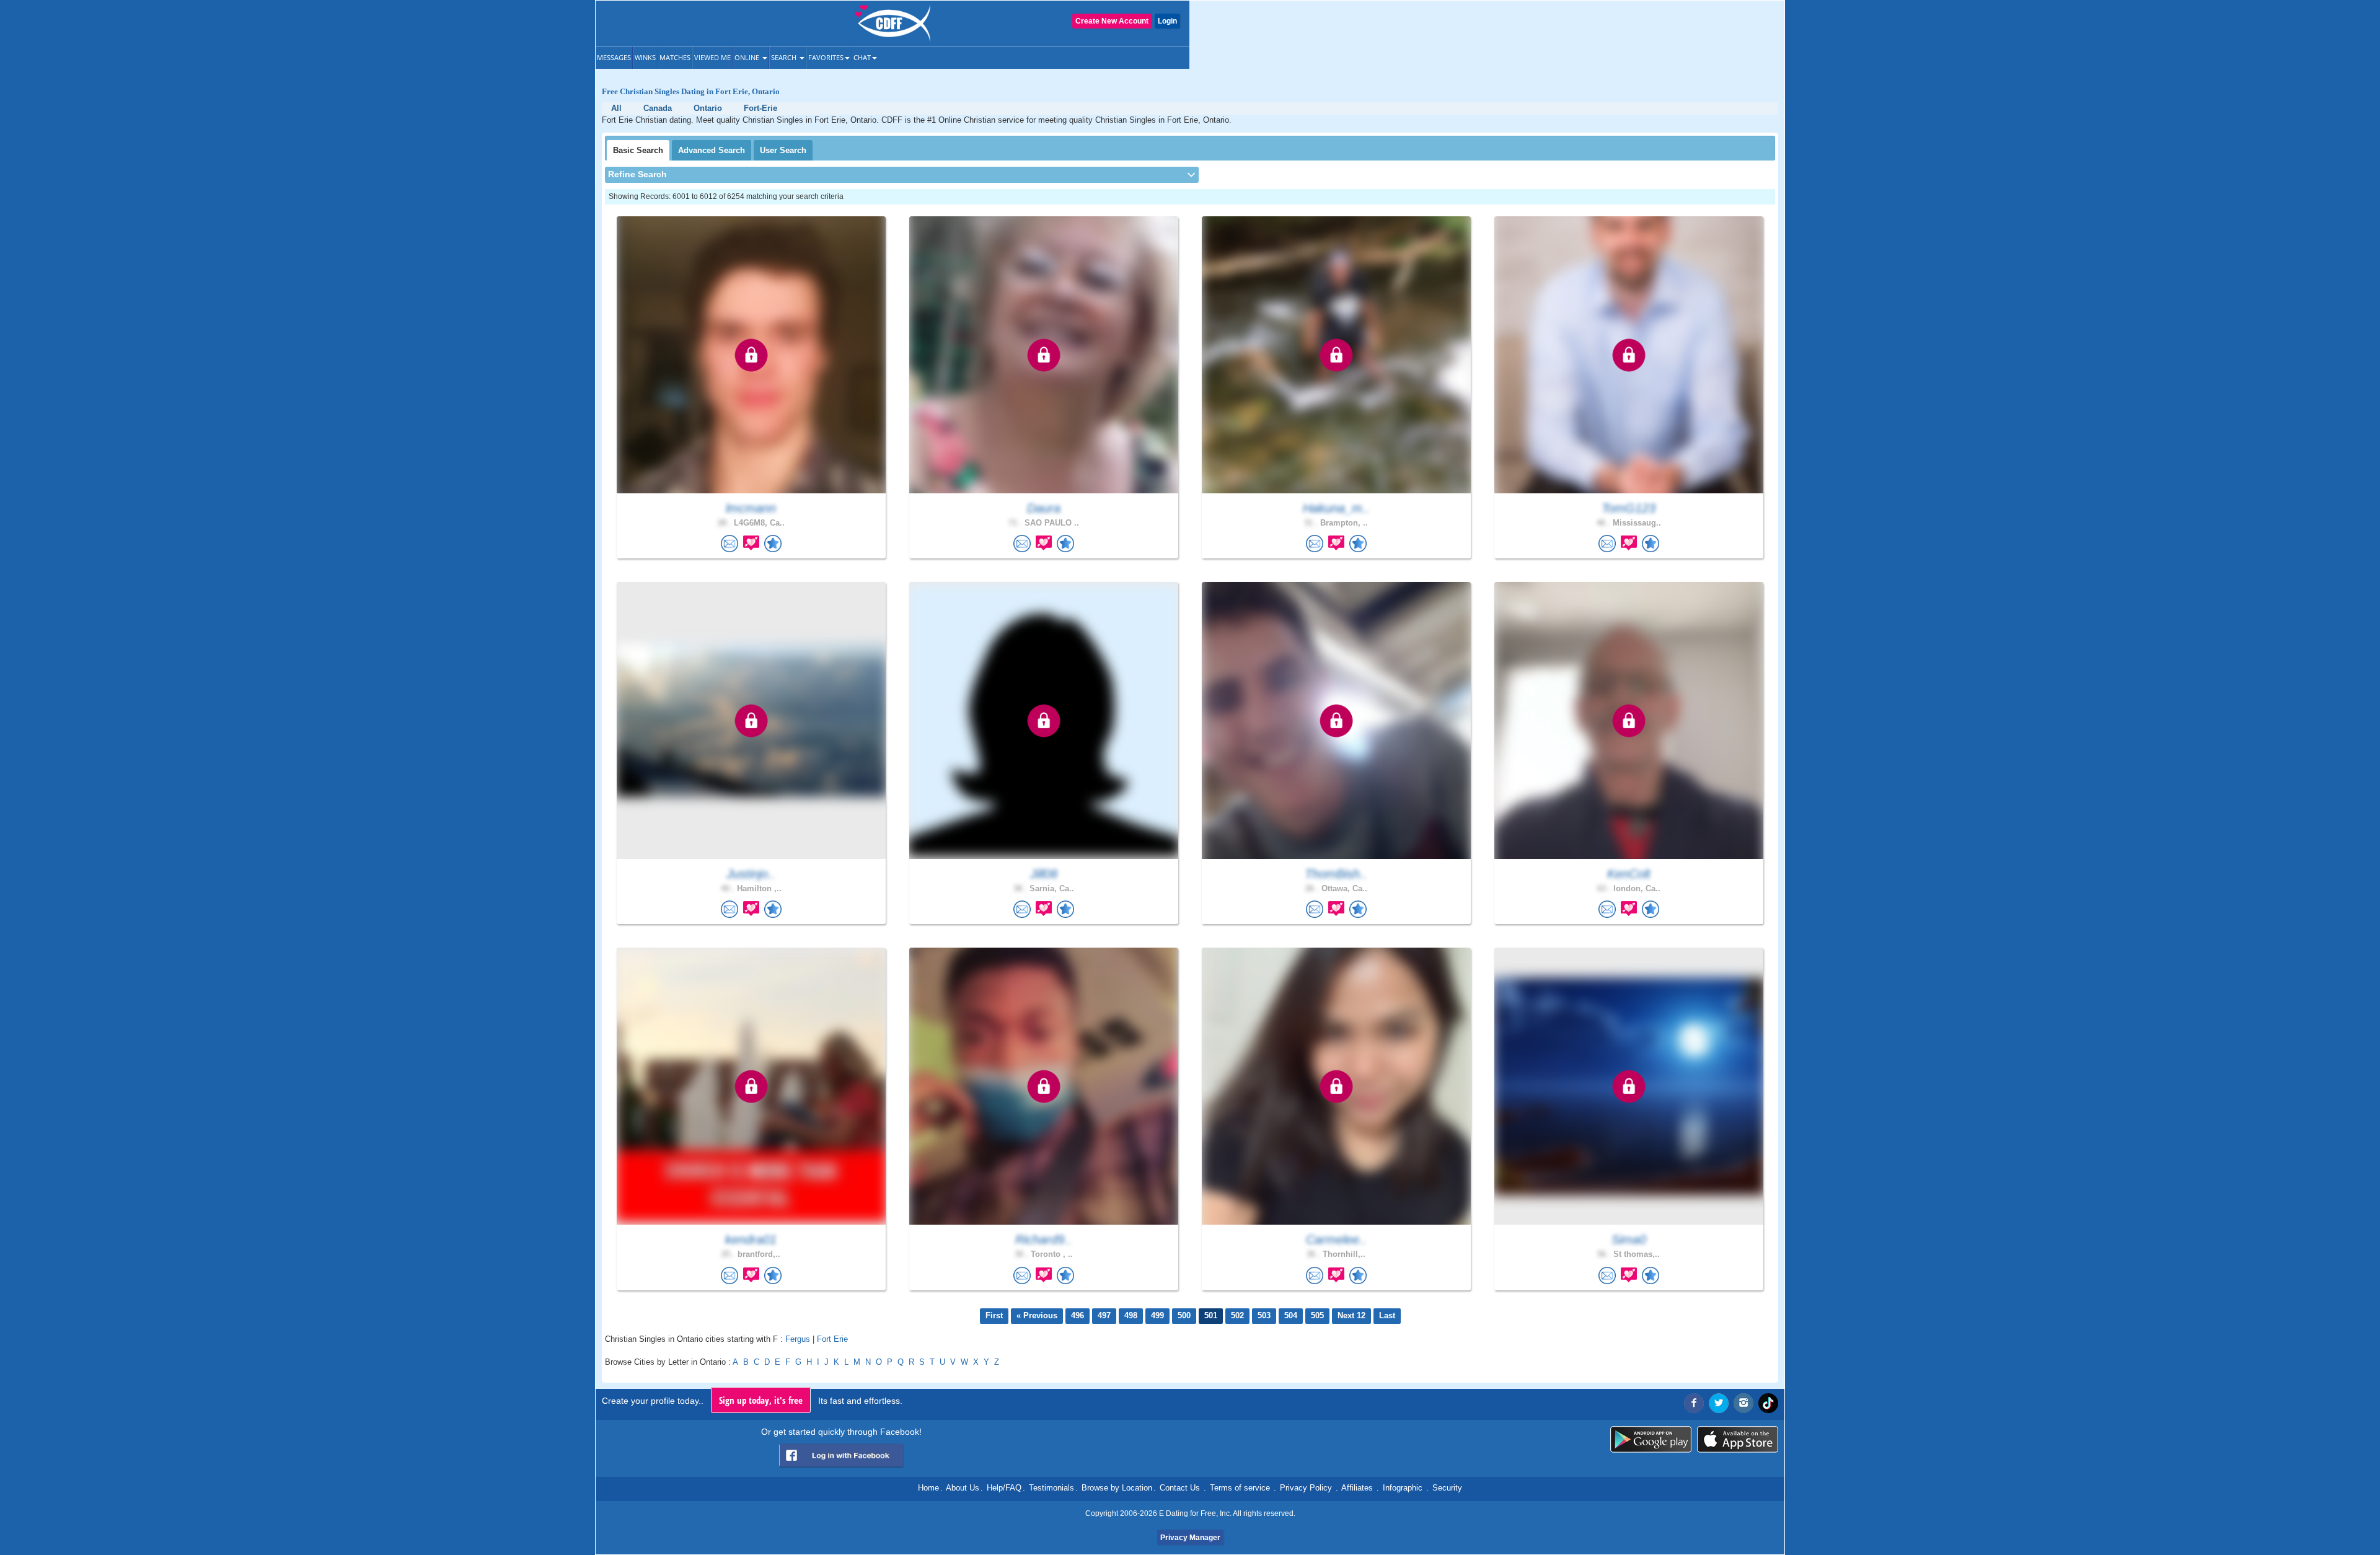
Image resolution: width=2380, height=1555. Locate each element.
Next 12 (1351, 1315)
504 (1291, 1315)
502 (1237, 1315)
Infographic (1403, 1488)
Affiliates (1357, 1488)
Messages (614, 57)
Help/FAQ (1004, 1488)
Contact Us (1180, 1488)
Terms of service (1240, 1488)
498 (1131, 1315)
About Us (963, 1488)
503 (1264, 1315)
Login (1167, 21)
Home (928, 1488)
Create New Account (1112, 21)
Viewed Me (712, 57)
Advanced (712, 150)
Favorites (826, 57)
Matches (675, 57)
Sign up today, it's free (761, 1400)
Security (1447, 1488)
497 (1104, 1315)
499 (1157, 1315)
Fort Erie (832, 1339)
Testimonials (1051, 1488)
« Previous (1037, 1315)
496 (1078, 1315)
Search (785, 57)
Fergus (798, 1339)
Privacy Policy (1306, 1488)
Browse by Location (1117, 1488)
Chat (862, 57)
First (994, 1315)
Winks (645, 57)
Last (1387, 1315)
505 (1317, 1315)
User (783, 150)
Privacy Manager (1190, 1538)
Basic (638, 150)
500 (1184, 1315)
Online (748, 57)
